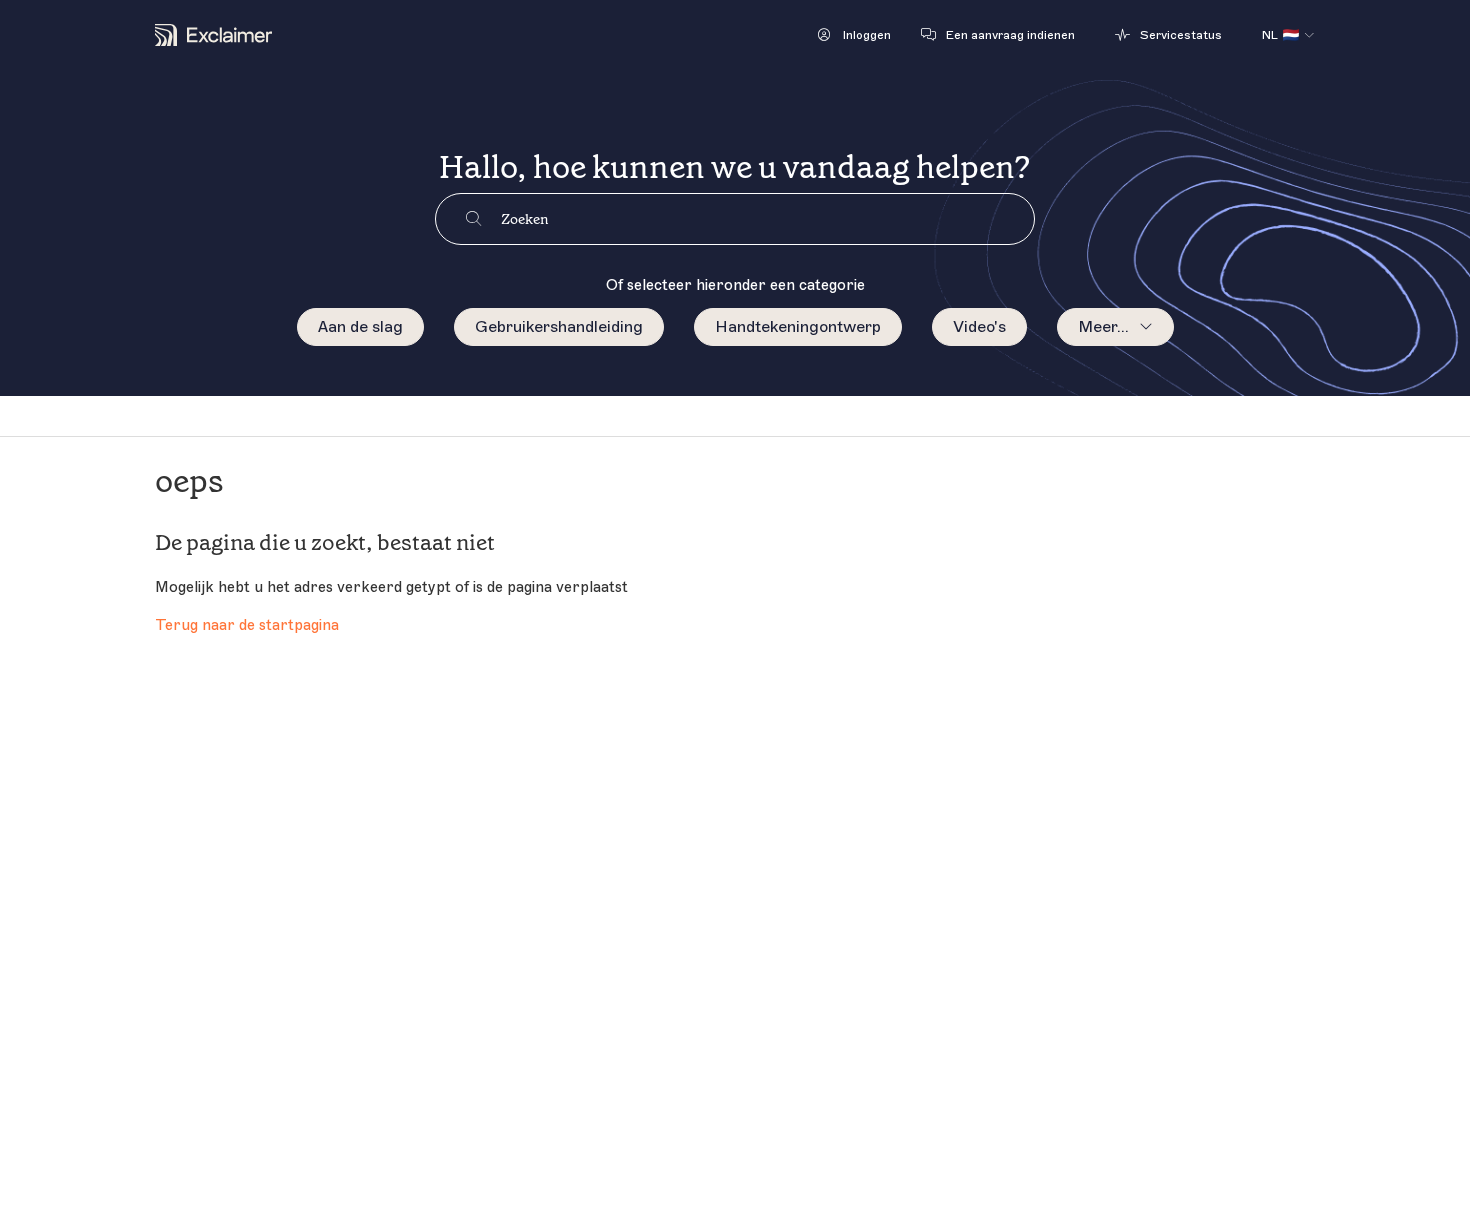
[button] (854, 35)
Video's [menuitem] (979, 327)
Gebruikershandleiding (559, 327)
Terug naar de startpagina (247, 625)
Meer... (1103, 327)
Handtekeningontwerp (798, 327)
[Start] (213, 35)
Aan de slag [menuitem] (360, 327)
